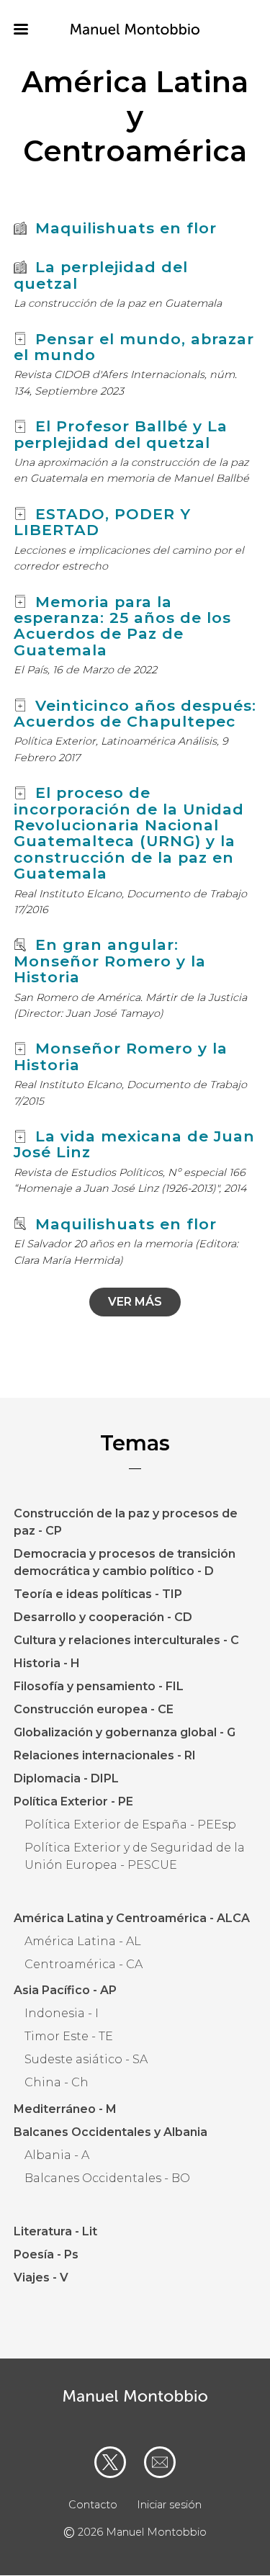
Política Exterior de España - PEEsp (130, 1825)
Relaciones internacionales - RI (105, 1755)
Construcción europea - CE (94, 1709)
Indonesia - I (62, 2013)
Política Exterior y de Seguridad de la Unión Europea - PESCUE (135, 1856)
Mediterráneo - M (65, 2109)
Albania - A (57, 2155)
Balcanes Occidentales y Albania (111, 2132)
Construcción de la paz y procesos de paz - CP (126, 1522)
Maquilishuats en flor (126, 228)
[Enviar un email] (160, 2462)
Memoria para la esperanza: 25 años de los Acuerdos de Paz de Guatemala (122, 626)
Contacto (93, 2505)
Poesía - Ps (46, 2254)
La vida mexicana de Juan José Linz (134, 1144)
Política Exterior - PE (73, 1801)
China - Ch (57, 2082)
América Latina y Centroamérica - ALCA (132, 1918)
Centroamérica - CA (84, 1964)
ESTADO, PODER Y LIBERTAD (102, 522)
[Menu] (30, 31)
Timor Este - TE (69, 2036)
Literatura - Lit (55, 2231)
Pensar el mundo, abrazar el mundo (134, 347)
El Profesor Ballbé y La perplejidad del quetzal (121, 434)
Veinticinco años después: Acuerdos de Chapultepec (135, 713)
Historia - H (47, 1663)
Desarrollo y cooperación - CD (103, 1617)
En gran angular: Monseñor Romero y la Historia (110, 961)
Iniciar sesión (169, 2505)
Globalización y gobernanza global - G (125, 1732)
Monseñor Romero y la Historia (121, 1056)
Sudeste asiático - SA (86, 2059)
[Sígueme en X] (110, 2462)
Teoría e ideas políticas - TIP (98, 1594)
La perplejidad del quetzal (101, 275)
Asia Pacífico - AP (65, 1990)
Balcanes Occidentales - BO (107, 2178)
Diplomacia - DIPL (66, 1778)
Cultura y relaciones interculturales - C (126, 1640)
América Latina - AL (83, 1941)
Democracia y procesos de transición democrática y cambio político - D (125, 1562)
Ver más (135, 1302)
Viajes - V (41, 2277)
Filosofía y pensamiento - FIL (99, 1686)
